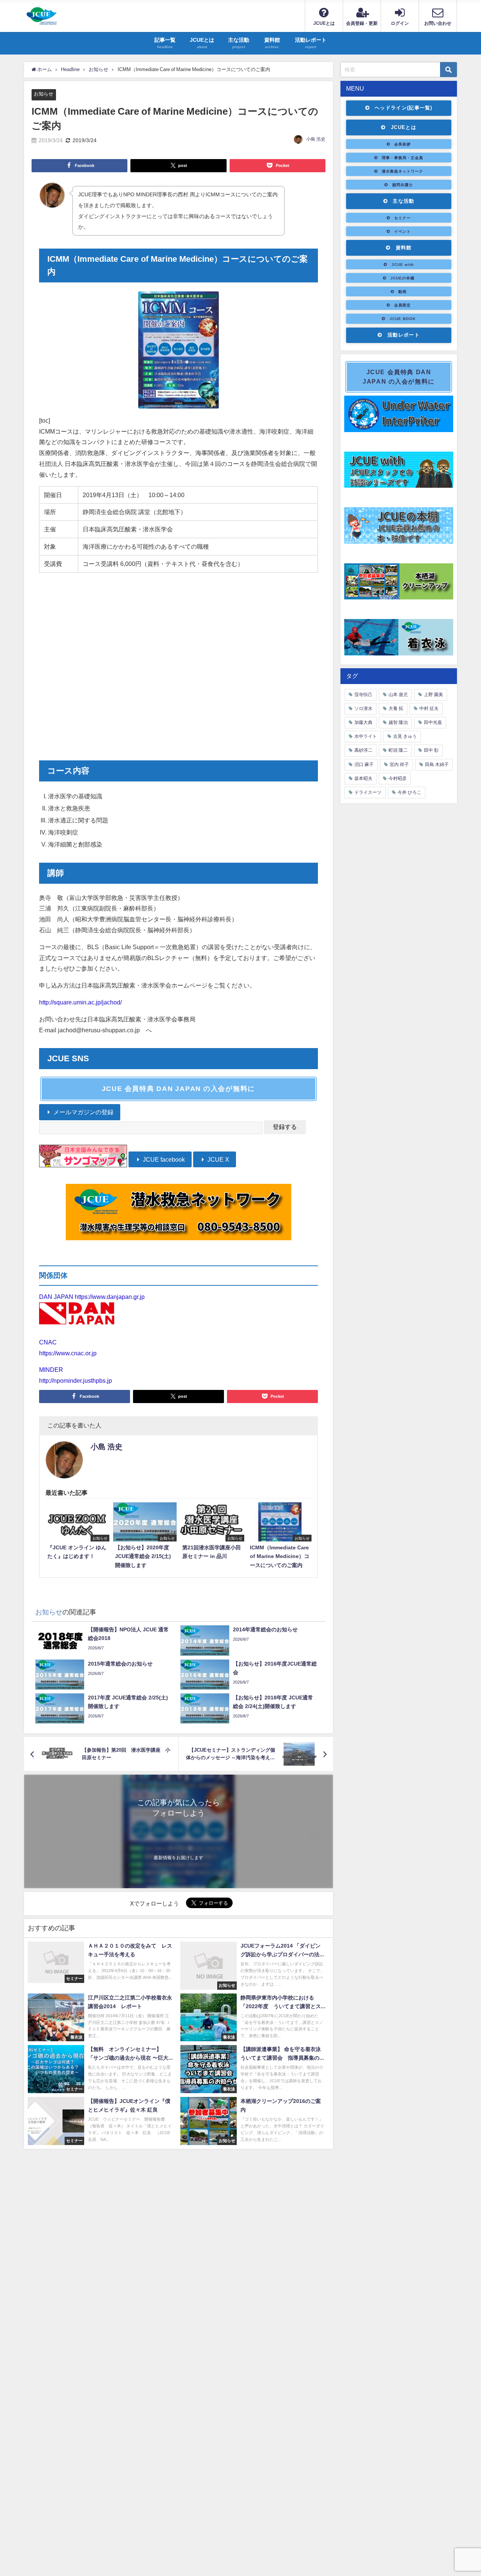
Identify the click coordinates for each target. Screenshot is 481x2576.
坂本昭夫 (363, 778)
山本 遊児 (398, 695)
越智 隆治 (398, 722)
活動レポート (404, 335)
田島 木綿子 (437, 765)
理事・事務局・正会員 (402, 158)
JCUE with (403, 264)
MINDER (51, 1370)
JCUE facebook (163, 1159)
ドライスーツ (368, 792)
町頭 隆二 (398, 750)
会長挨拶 (402, 144)
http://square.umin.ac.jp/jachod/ (80, 1002)
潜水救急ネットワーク (402, 171)
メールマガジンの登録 (83, 1112)
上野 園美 (433, 695)
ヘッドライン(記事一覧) (404, 108)
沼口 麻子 (364, 765)
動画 (402, 291)
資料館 (404, 248)
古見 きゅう (405, 736)
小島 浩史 (316, 139)
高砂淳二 (363, 750)
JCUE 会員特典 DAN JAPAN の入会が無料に (179, 1089)
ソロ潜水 (363, 708)
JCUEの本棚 (402, 278)
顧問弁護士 (403, 185)
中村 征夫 (429, 708)
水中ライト (366, 736)
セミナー (402, 218)
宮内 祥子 (399, 765)
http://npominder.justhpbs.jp (76, 1381)
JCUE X (218, 1159)
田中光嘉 (433, 722)
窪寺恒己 (363, 695)
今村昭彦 (398, 778)
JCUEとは (404, 127)
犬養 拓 (396, 708)
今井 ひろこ (409, 792)
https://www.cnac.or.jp (68, 1353)
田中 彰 (431, 750)
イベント (402, 231)
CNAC (48, 1342)
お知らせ (44, 94)
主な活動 (403, 201)
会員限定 (402, 305)
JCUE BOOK (403, 319)
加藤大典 (363, 722)
